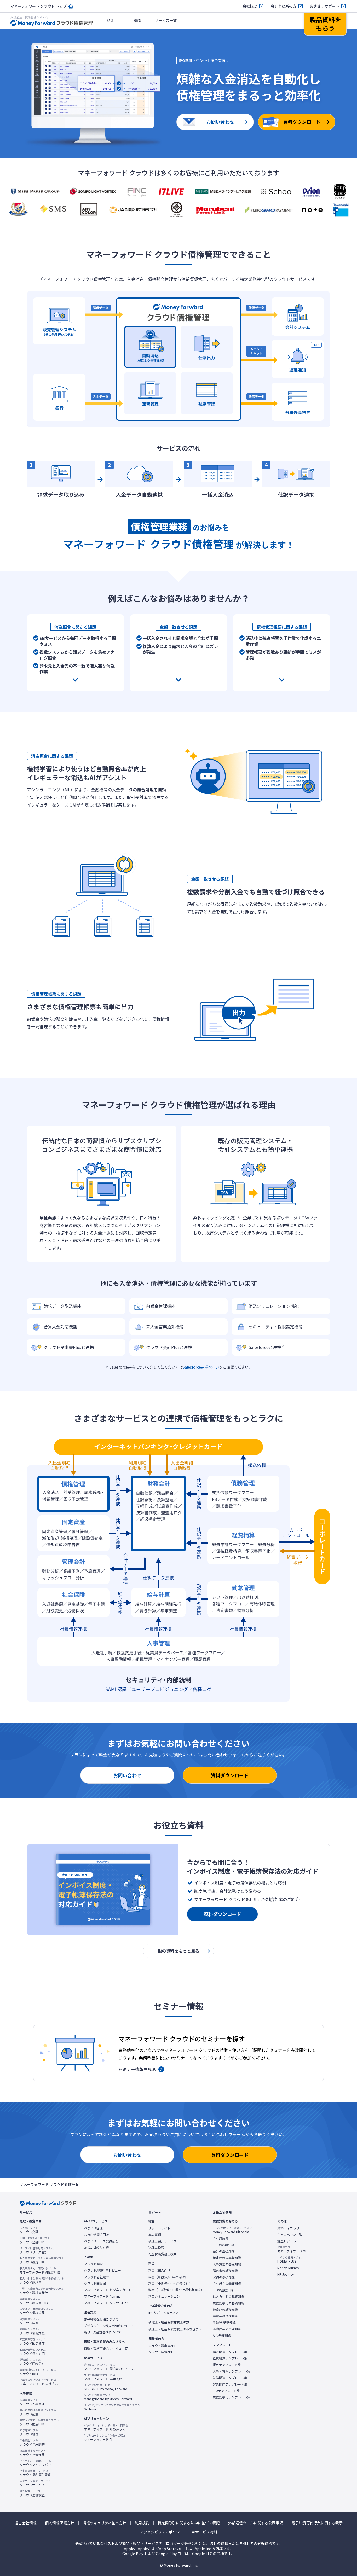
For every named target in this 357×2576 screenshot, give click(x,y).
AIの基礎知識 (222, 2335)
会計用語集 (221, 2238)
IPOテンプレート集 (226, 2391)
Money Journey (288, 2268)
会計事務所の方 (284, 6)
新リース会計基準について (103, 2332)
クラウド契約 (93, 2264)
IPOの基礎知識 (223, 2290)
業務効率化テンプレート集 (232, 2397)
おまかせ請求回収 (96, 2235)
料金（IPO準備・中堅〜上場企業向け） (176, 2290)
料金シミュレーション (164, 2296)
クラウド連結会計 (32, 2362)
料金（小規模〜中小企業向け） (170, 2283)
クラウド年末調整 (32, 2443)
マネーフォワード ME (292, 2249)
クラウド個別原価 (33, 2352)
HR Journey (286, 2274)
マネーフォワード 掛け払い (39, 2382)
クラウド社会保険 (33, 2453)
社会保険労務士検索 (163, 2254)
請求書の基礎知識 (225, 2271)
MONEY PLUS (290, 2259)
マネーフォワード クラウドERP (106, 2303)
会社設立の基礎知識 (227, 2283)
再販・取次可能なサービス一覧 (106, 2349)
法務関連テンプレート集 (230, 2378)
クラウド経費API (160, 2352)
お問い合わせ (127, 1775)
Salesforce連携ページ (201, 1367)
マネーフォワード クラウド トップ (39, 6)
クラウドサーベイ (35, 2483)
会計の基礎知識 (224, 2251)
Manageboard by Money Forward (108, 2397)
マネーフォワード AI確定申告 (40, 2270)
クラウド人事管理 (32, 2402)
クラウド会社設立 (96, 2277)
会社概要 (250, 6)
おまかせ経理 (93, 2228)
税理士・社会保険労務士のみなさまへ (175, 2329)
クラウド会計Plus (35, 2240)
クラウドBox (38, 2372)
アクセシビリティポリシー (162, 2532)
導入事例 (155, 2235)
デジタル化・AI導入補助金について (109, 2326)
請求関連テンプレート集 (230, 2352)
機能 (137, 20)
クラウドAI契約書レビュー (102, 2270)
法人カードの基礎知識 (228, 2297)
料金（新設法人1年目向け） (168, 2277)
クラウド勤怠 (38, 2412)
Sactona (112, 2407)
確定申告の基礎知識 (227, 2258)
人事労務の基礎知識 (227, 2264)
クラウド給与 (29, 2432)
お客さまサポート (325, 6)
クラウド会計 (29, 2230)
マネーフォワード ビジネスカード (108, 2290)
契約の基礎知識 (224, 2277)
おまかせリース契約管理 (101, 2241)
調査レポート (287, 2241)
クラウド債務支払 (32, 2331)
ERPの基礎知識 (224, 2245)
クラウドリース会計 (37, 2250)
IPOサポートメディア (163, 2313)
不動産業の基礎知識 (227, 2329)
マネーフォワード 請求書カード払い (109, 2367)
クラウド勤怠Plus (39, 2422)
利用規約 (142, 2523)
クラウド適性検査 (32, 2493)
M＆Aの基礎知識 (224, 2322)
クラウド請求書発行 (42, 2291)
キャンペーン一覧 (290, 2235)
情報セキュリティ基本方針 (104, 2523)
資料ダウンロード (230, 1775)
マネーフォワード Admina (102, 2296)
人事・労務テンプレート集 (232, 2371)
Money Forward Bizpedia (234, 2230)
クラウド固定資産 (33, 2341)
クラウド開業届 (95, 2283)
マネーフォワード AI (105, 2438)
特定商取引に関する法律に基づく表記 (189, 2523)
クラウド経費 (30, 2321)
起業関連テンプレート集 (230, 2384)
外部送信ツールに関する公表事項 (256, 2523)
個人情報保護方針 (60, 2523)
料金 (111, 20)
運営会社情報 (26, 2523)
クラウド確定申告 (42, 2260)
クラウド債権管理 (37, 2311)
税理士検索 (156, 2247)
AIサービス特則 (205, 2532)
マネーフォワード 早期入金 (103, 2377)
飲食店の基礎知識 (225, 2310)
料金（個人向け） (161, 2270)
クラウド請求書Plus (34, 2301)
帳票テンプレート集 (227, 2365)
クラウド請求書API (162, 2346)
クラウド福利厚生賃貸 (35, 2473)
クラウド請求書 (42, 2281)
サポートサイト (159, 2228)
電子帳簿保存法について (101, 2319)
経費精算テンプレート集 (230, 2358)
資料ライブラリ (288, 2228)
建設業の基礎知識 (225, 2316)
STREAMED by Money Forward (106, 2387)
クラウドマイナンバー (35, 2463)
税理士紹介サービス (163, 2241)
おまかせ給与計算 (96, 2247)
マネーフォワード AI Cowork (106, 2427)
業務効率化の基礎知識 (228, 2303)
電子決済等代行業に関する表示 (317, 2523)
